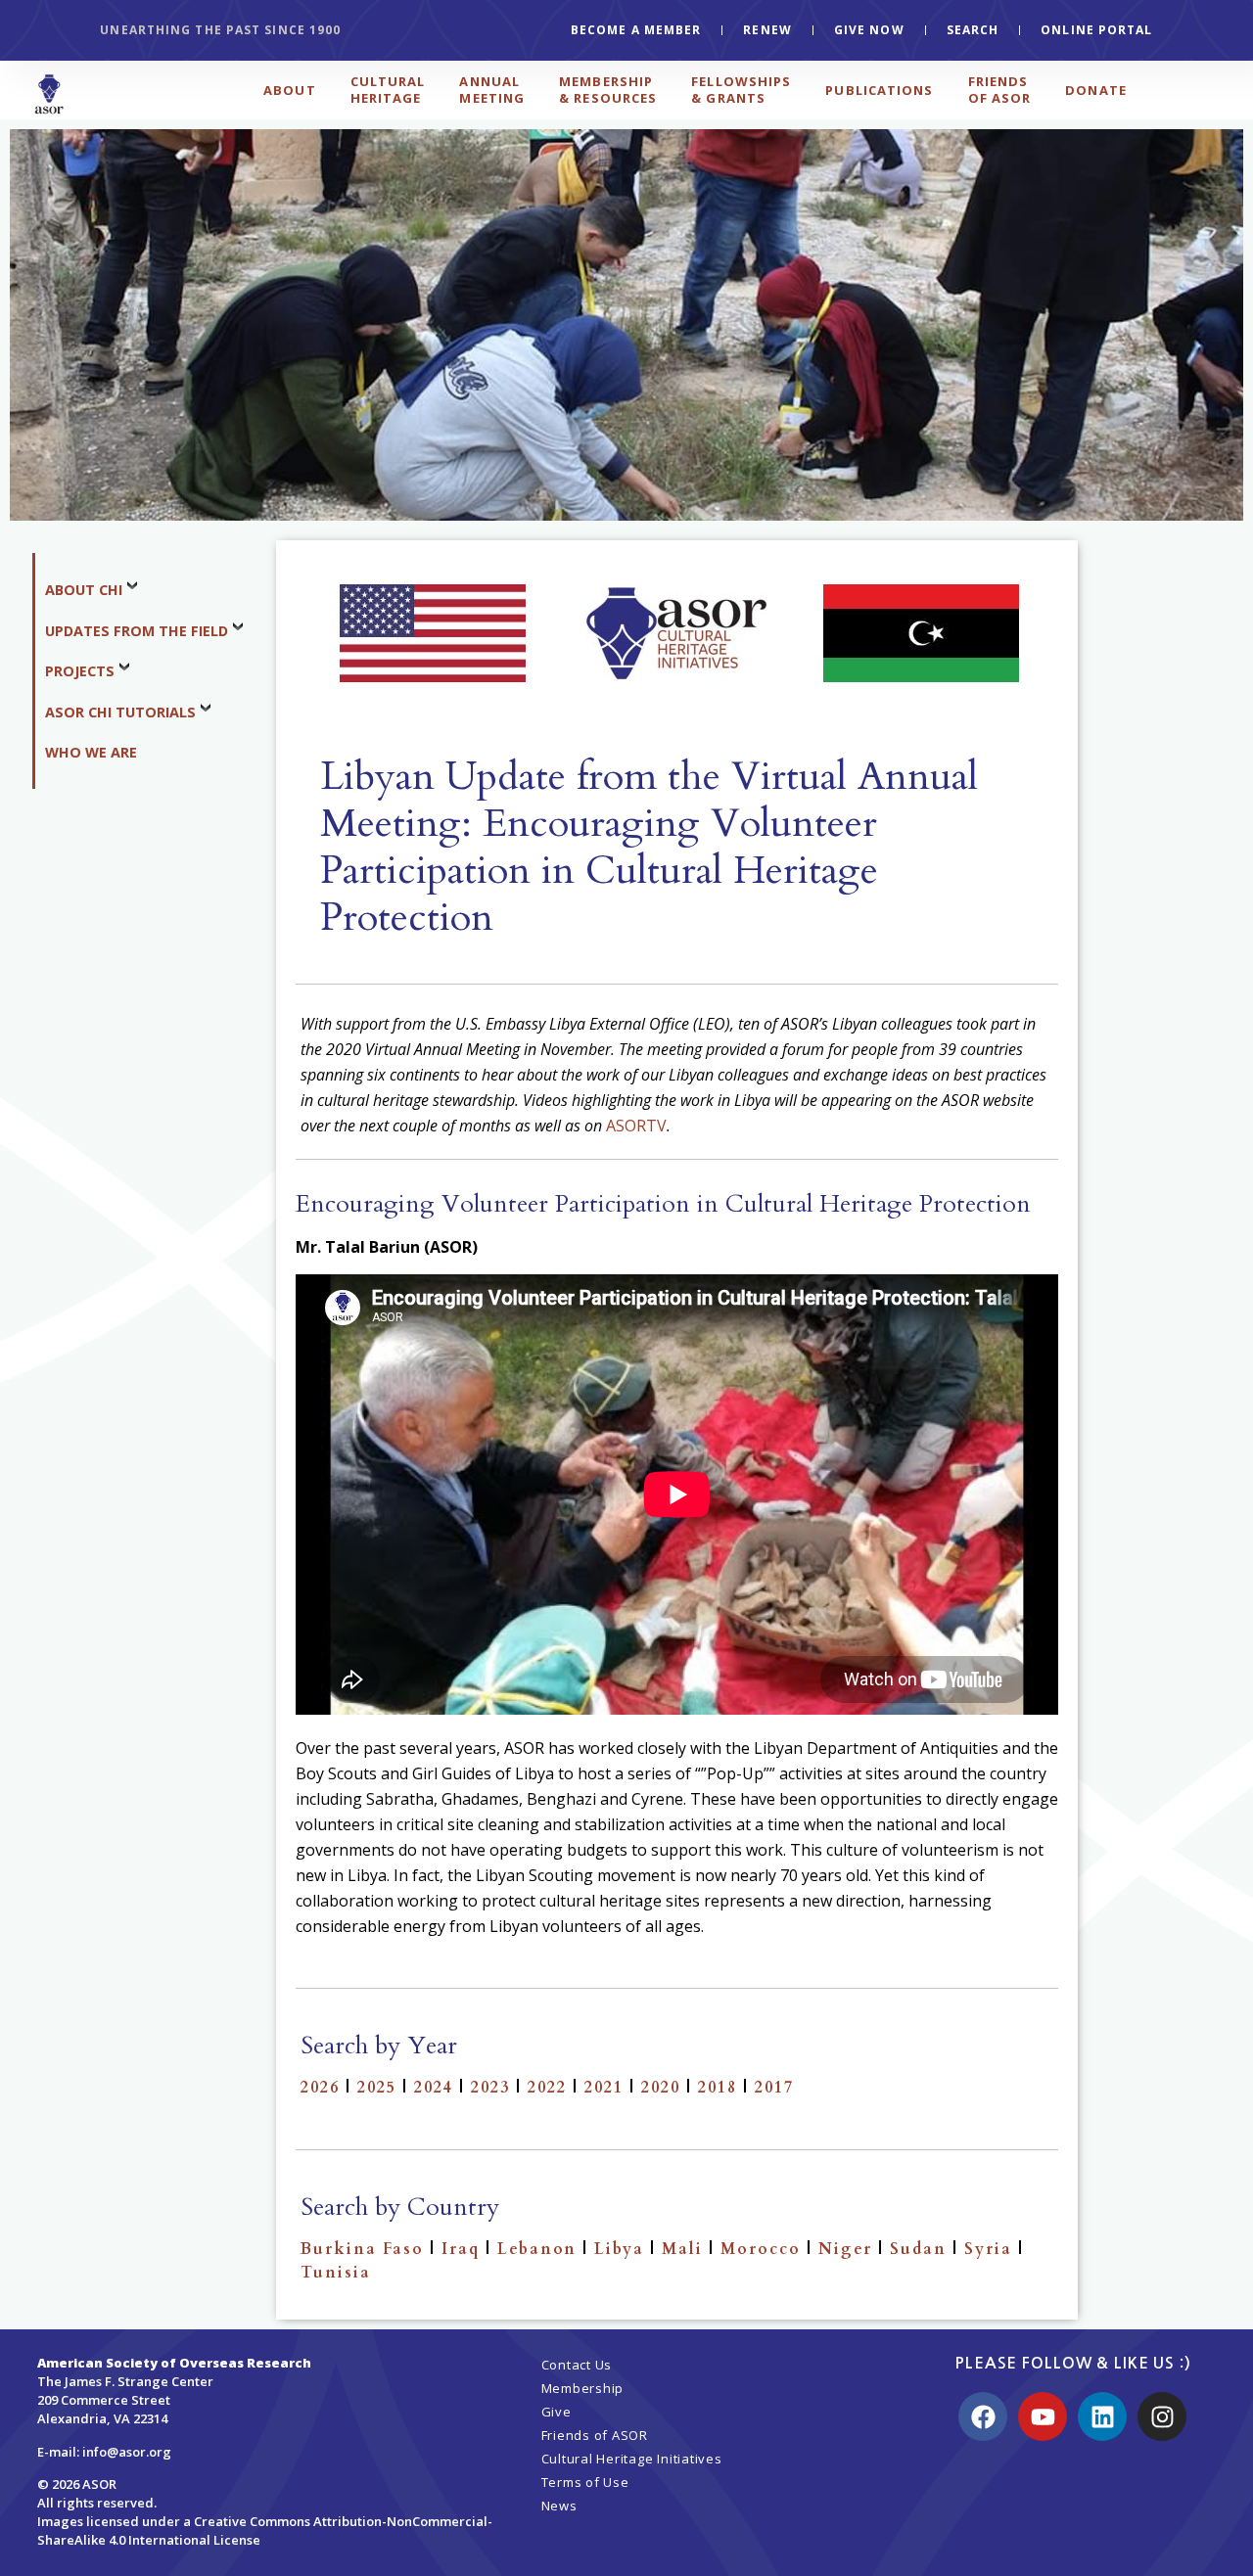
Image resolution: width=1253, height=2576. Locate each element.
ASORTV (636, 1126)
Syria (988, 2249)
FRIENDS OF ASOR (1000, 90)
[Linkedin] (1102, 2416)
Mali (682, 2249)
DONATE (1096, 90)
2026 (320, 2088)
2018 (718, 2088)
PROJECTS (80, 671)
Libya (619, 2249)
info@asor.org (127, 2452)
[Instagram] (1162, 2416)
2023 (490, 2088)
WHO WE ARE (91, 752)
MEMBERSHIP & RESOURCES (608, 90)
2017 (774, 2088)
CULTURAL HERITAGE (388, 90)
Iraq (461, 2249)
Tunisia (336, 2273)
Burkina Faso (362, 2249)
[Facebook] (983, 2416)
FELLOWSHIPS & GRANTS (741, 90)
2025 (377, 2088)
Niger (845, 2249)
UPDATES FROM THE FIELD (137, 631)
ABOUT (290, 90)
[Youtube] (1043, 2416)
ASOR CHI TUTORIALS (120, 712)
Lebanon (537, 2249)
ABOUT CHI (84, 590)
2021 (604, 2088)
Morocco (761, 2249)
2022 (547, 2088)
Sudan (918, 2249)
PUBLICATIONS (879, 90)
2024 (434, 2088)
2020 (661, 2088)
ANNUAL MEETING (492, 90)
